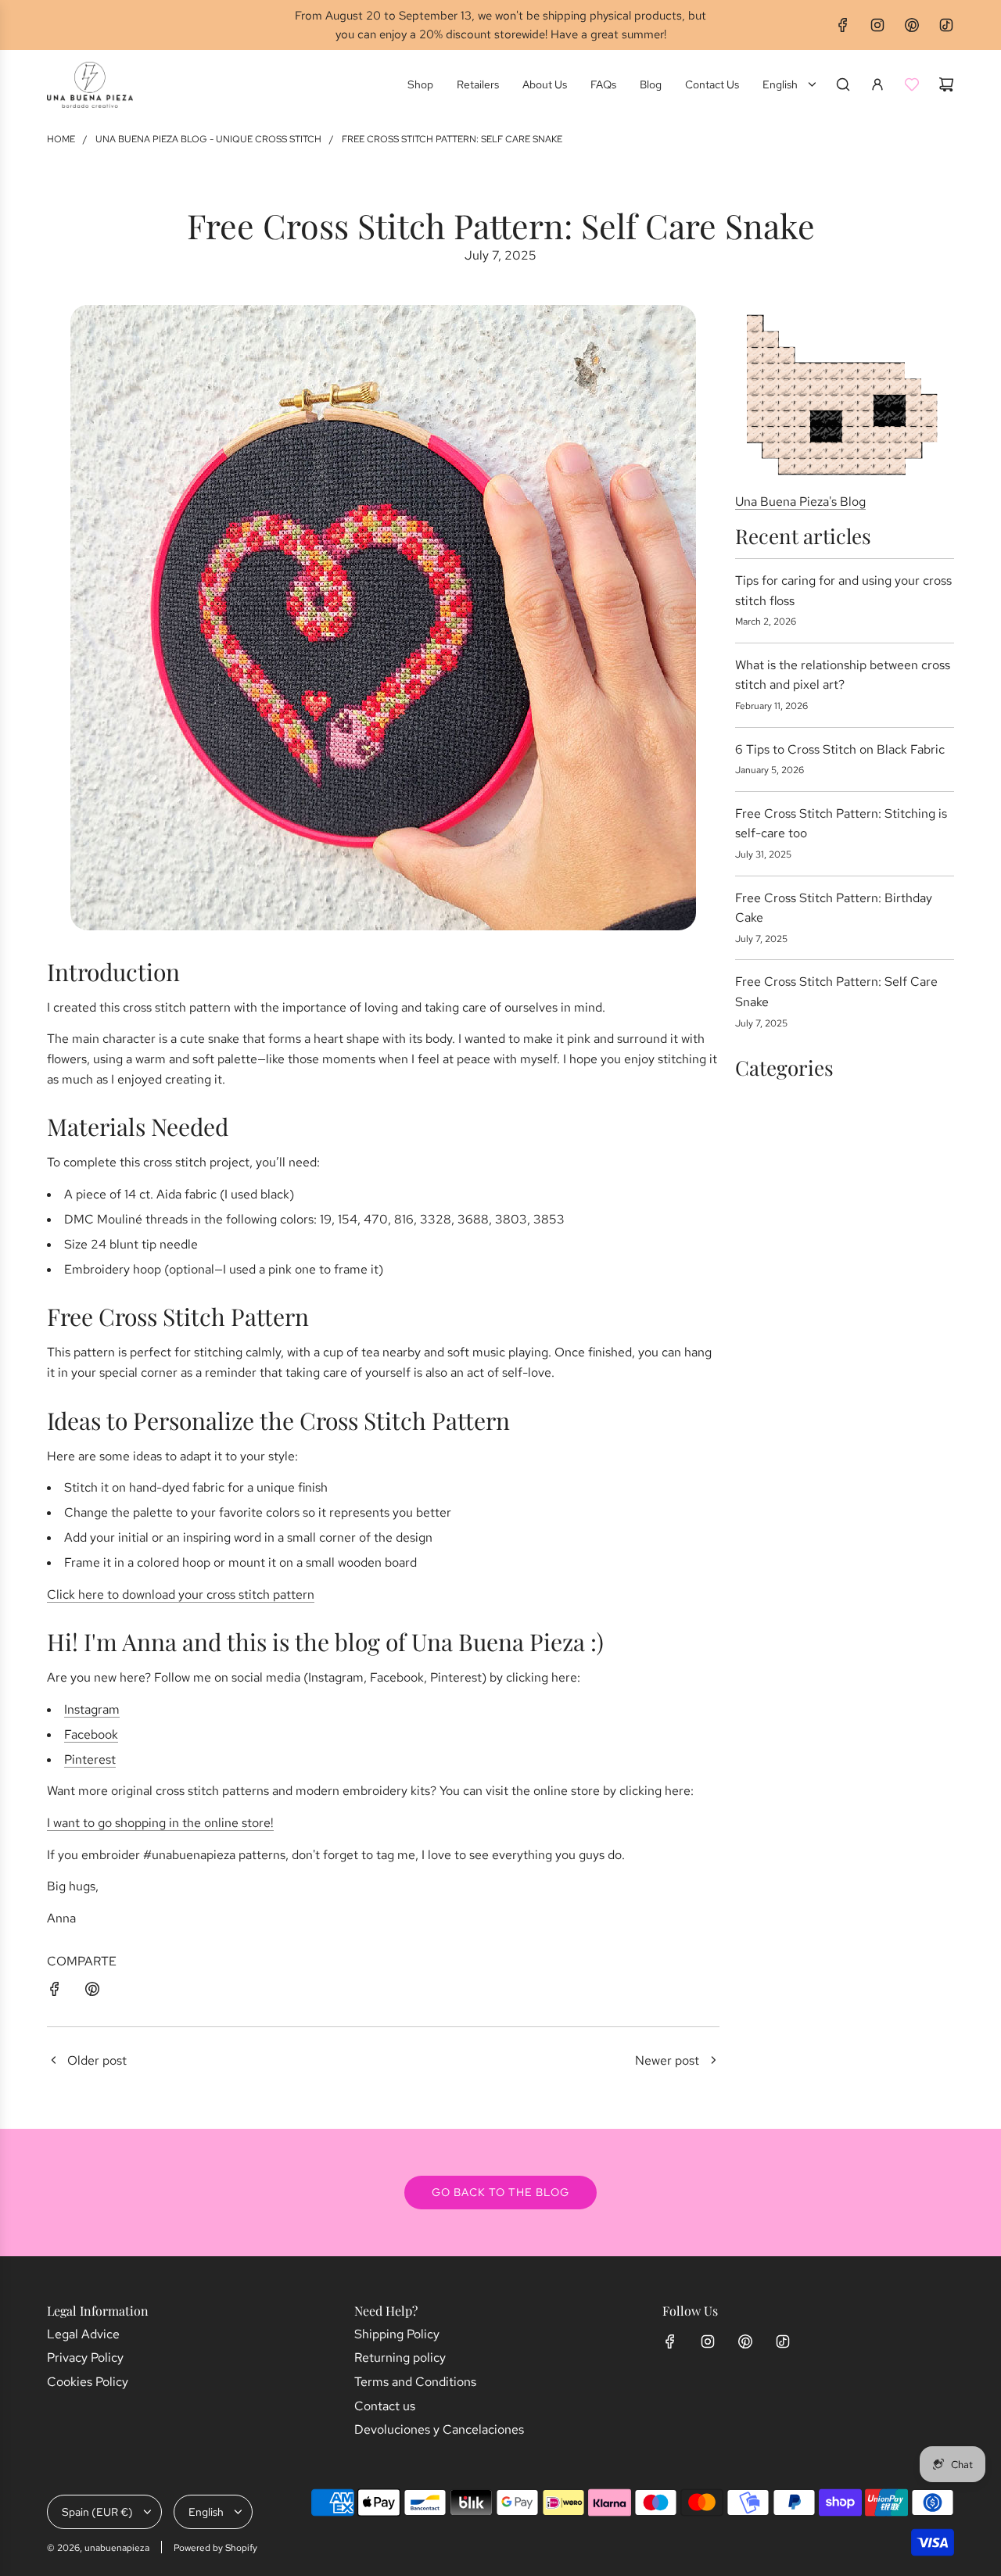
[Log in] (877, 84)
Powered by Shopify (215, 2548)
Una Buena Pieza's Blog (800, 502)
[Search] (843, 84)
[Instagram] (877, 25)
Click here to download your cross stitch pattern (181, 1594)
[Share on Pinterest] (92, 1992)
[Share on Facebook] (55, 1992)
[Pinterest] (912, 25)
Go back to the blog (500, 2192)
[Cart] (946, 84)
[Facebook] (843, 25)
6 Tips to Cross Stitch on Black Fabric (840, 749)
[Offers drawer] (912, 84)
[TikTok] (946, 25)
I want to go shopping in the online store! (160, 1823)
